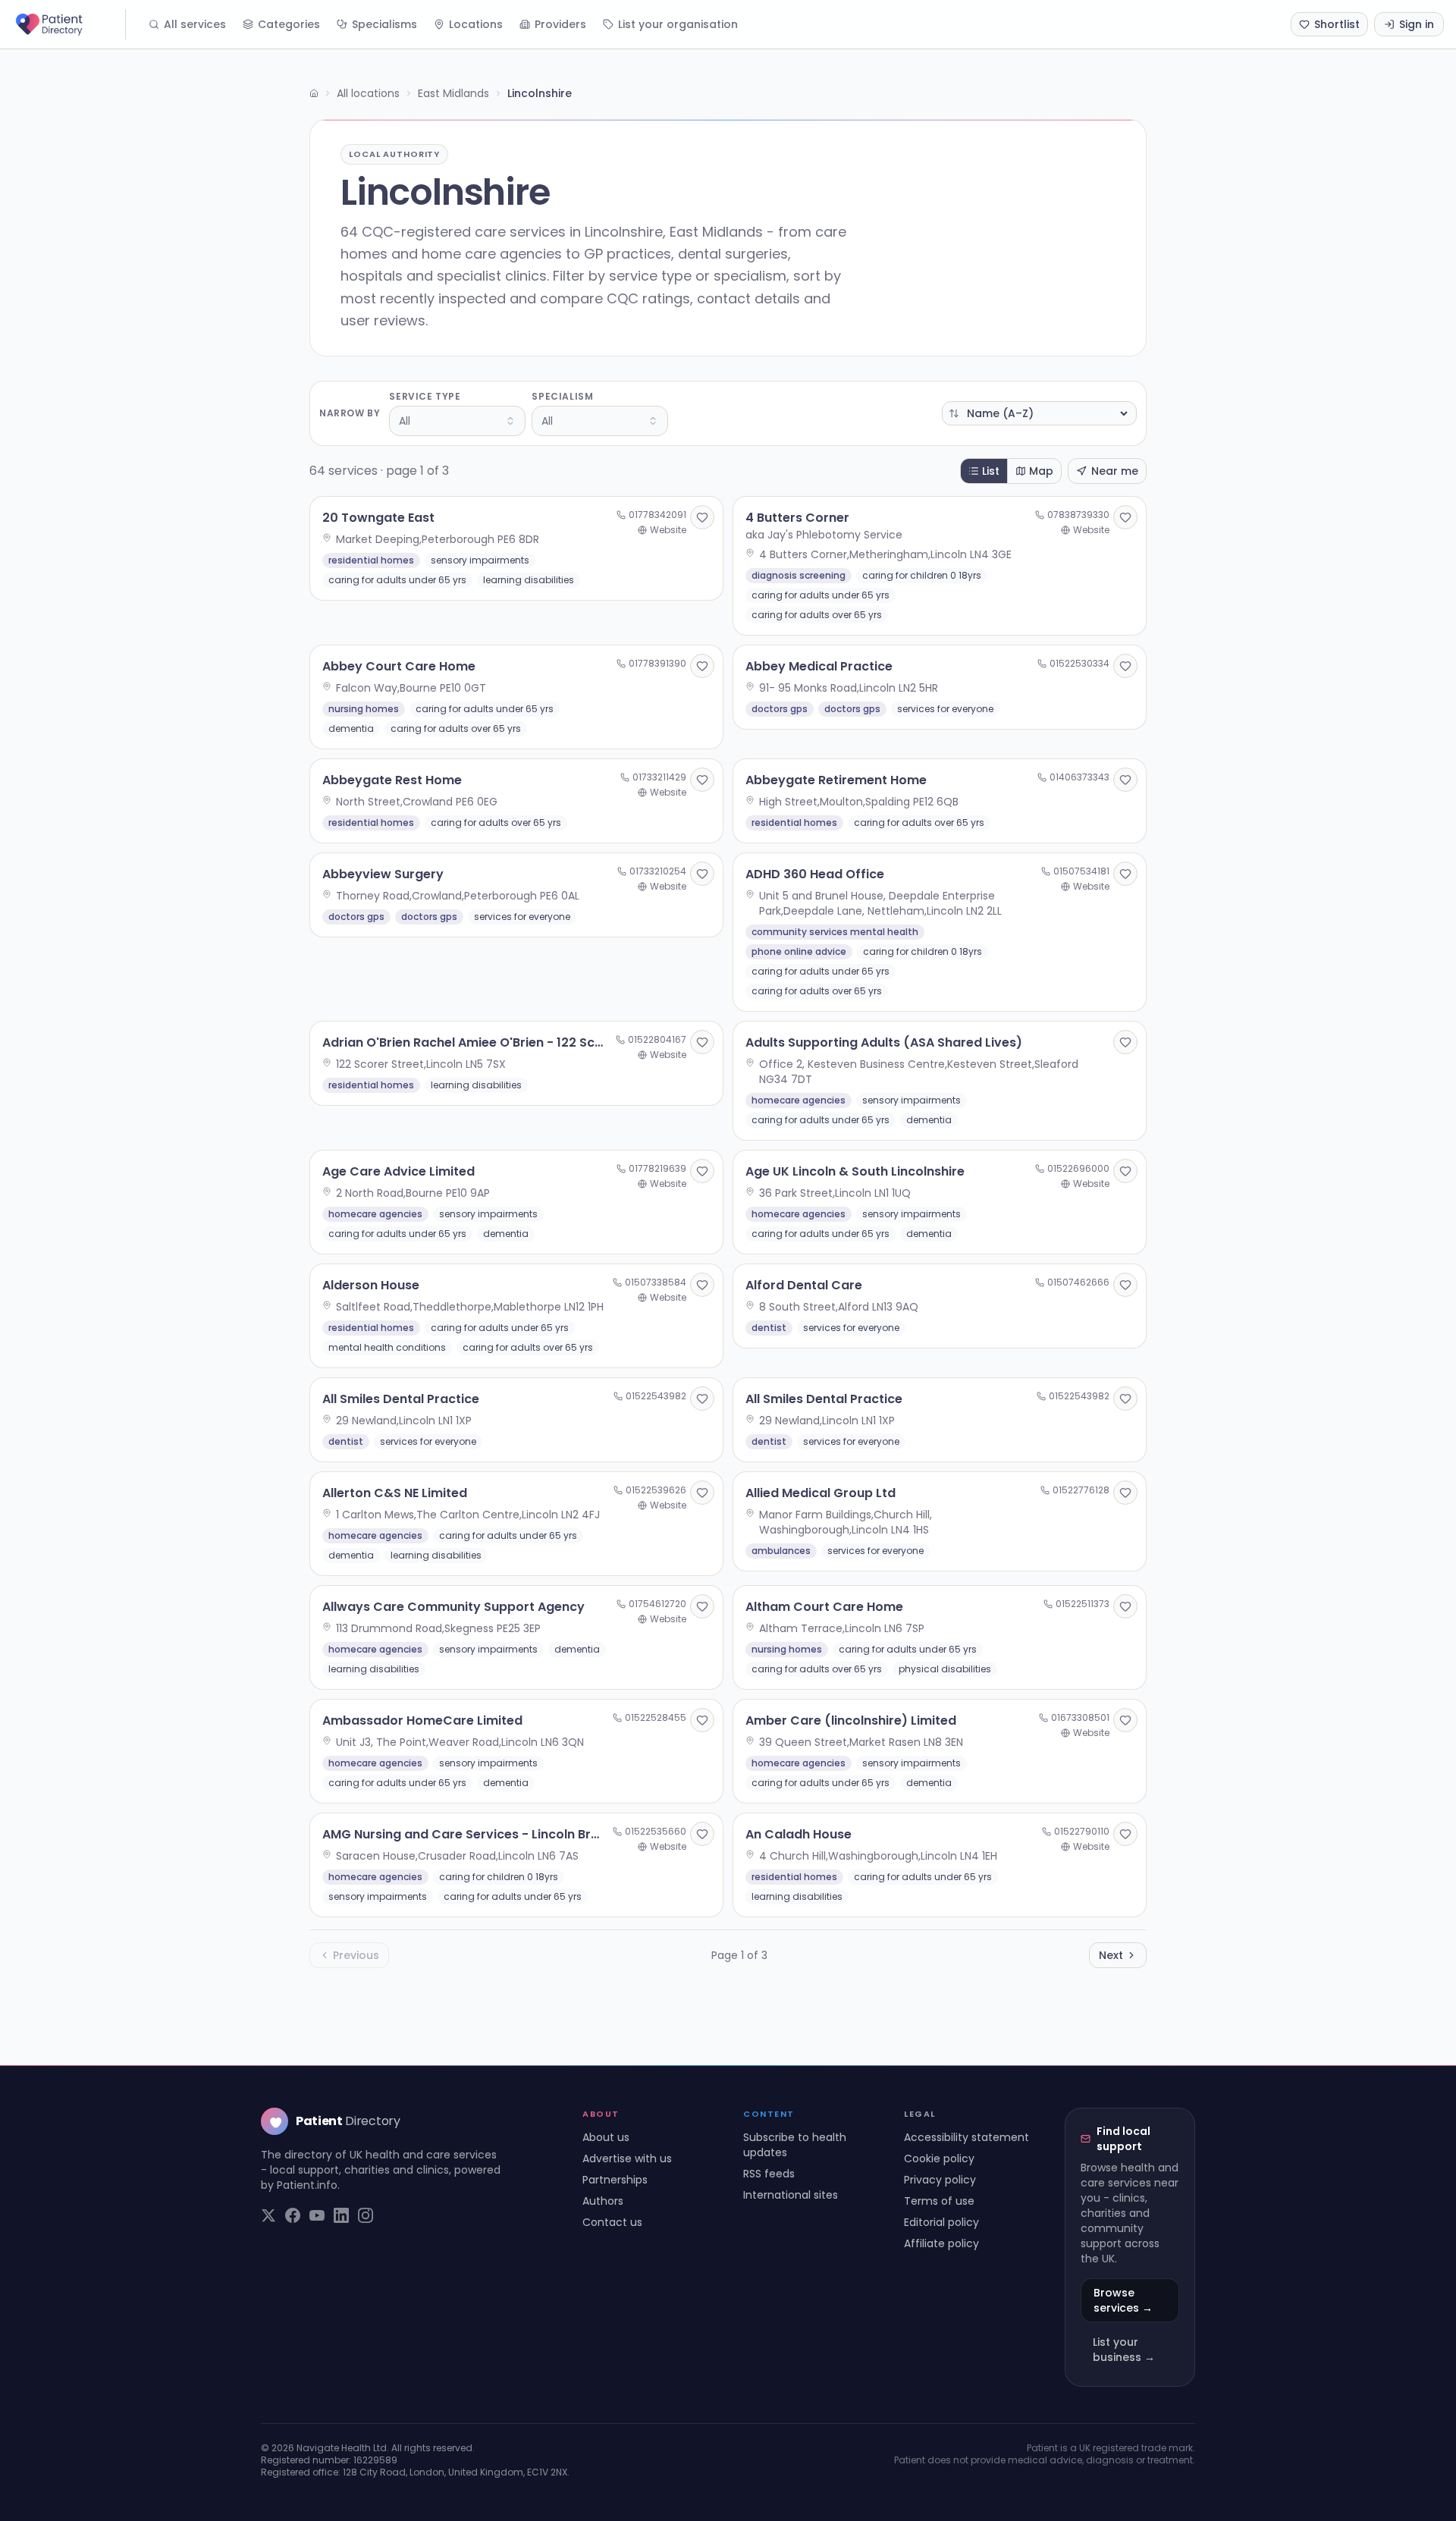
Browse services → (1123, 2300)
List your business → (1124, 2350)
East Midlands (453, 93)
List (991, 471)
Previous (356, 1955)
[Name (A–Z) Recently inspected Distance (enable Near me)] (1039, 413)
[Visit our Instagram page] (366, 2215)
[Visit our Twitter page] (268, 2215)
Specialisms (384, 24)
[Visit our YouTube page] (317, 2215)
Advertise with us (627, 2158)
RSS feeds (769, 2174)
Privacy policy (940, 2180)
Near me (1115, 471)
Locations (476, 24)
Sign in (1417, 24)
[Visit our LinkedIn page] (341, 2215)
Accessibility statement (966, 2137)
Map (1041, 471)
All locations (368, 93)
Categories (289, 24)
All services (195, 24)
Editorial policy (941, 2222)
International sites (791, 2195)
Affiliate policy (941, 2243)
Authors (603, 2201)
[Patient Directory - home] (69, 24)
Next (1111, 1955)
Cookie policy (939, 2158)
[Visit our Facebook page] (293, 2215)
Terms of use (939, 2201)
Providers (560, 24)
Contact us (612, 2222)
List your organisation (678, 24)
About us (606, 2137)
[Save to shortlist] (702, 517)
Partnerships (615, 2180)
